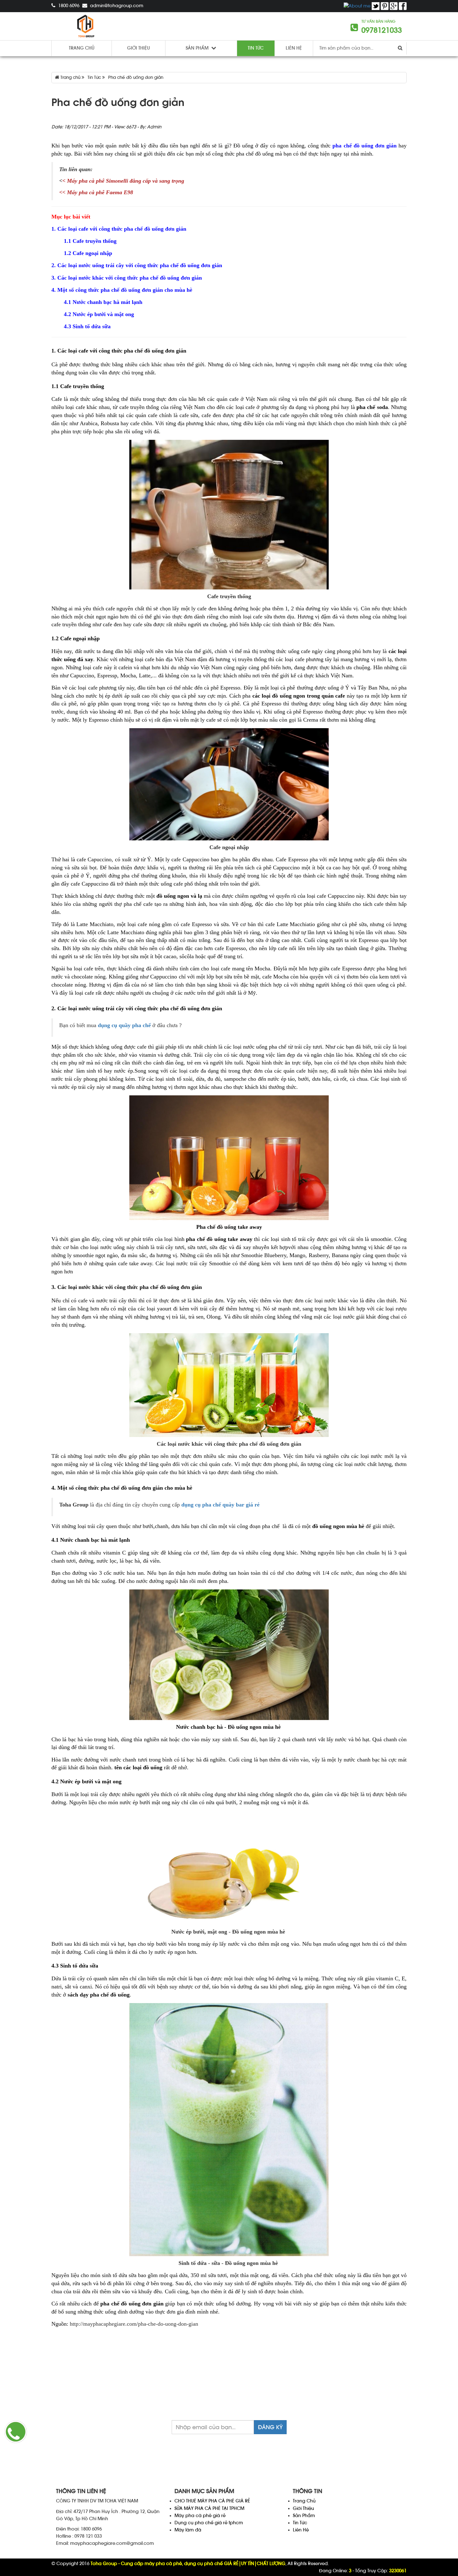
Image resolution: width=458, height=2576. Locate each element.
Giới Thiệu (303, 2509)
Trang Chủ (304, 2501)
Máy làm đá (188, 2530)
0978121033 (382, 30)
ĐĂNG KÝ (270, 2427)
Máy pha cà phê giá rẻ (200, 2516)
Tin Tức (300, 2523)
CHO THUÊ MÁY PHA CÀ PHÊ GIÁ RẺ (212, 2501)
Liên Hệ (294, 48)
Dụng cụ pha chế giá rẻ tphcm (209, 2523)
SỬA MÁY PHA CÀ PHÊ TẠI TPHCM (209, 2509)
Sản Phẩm (304, 2516)
